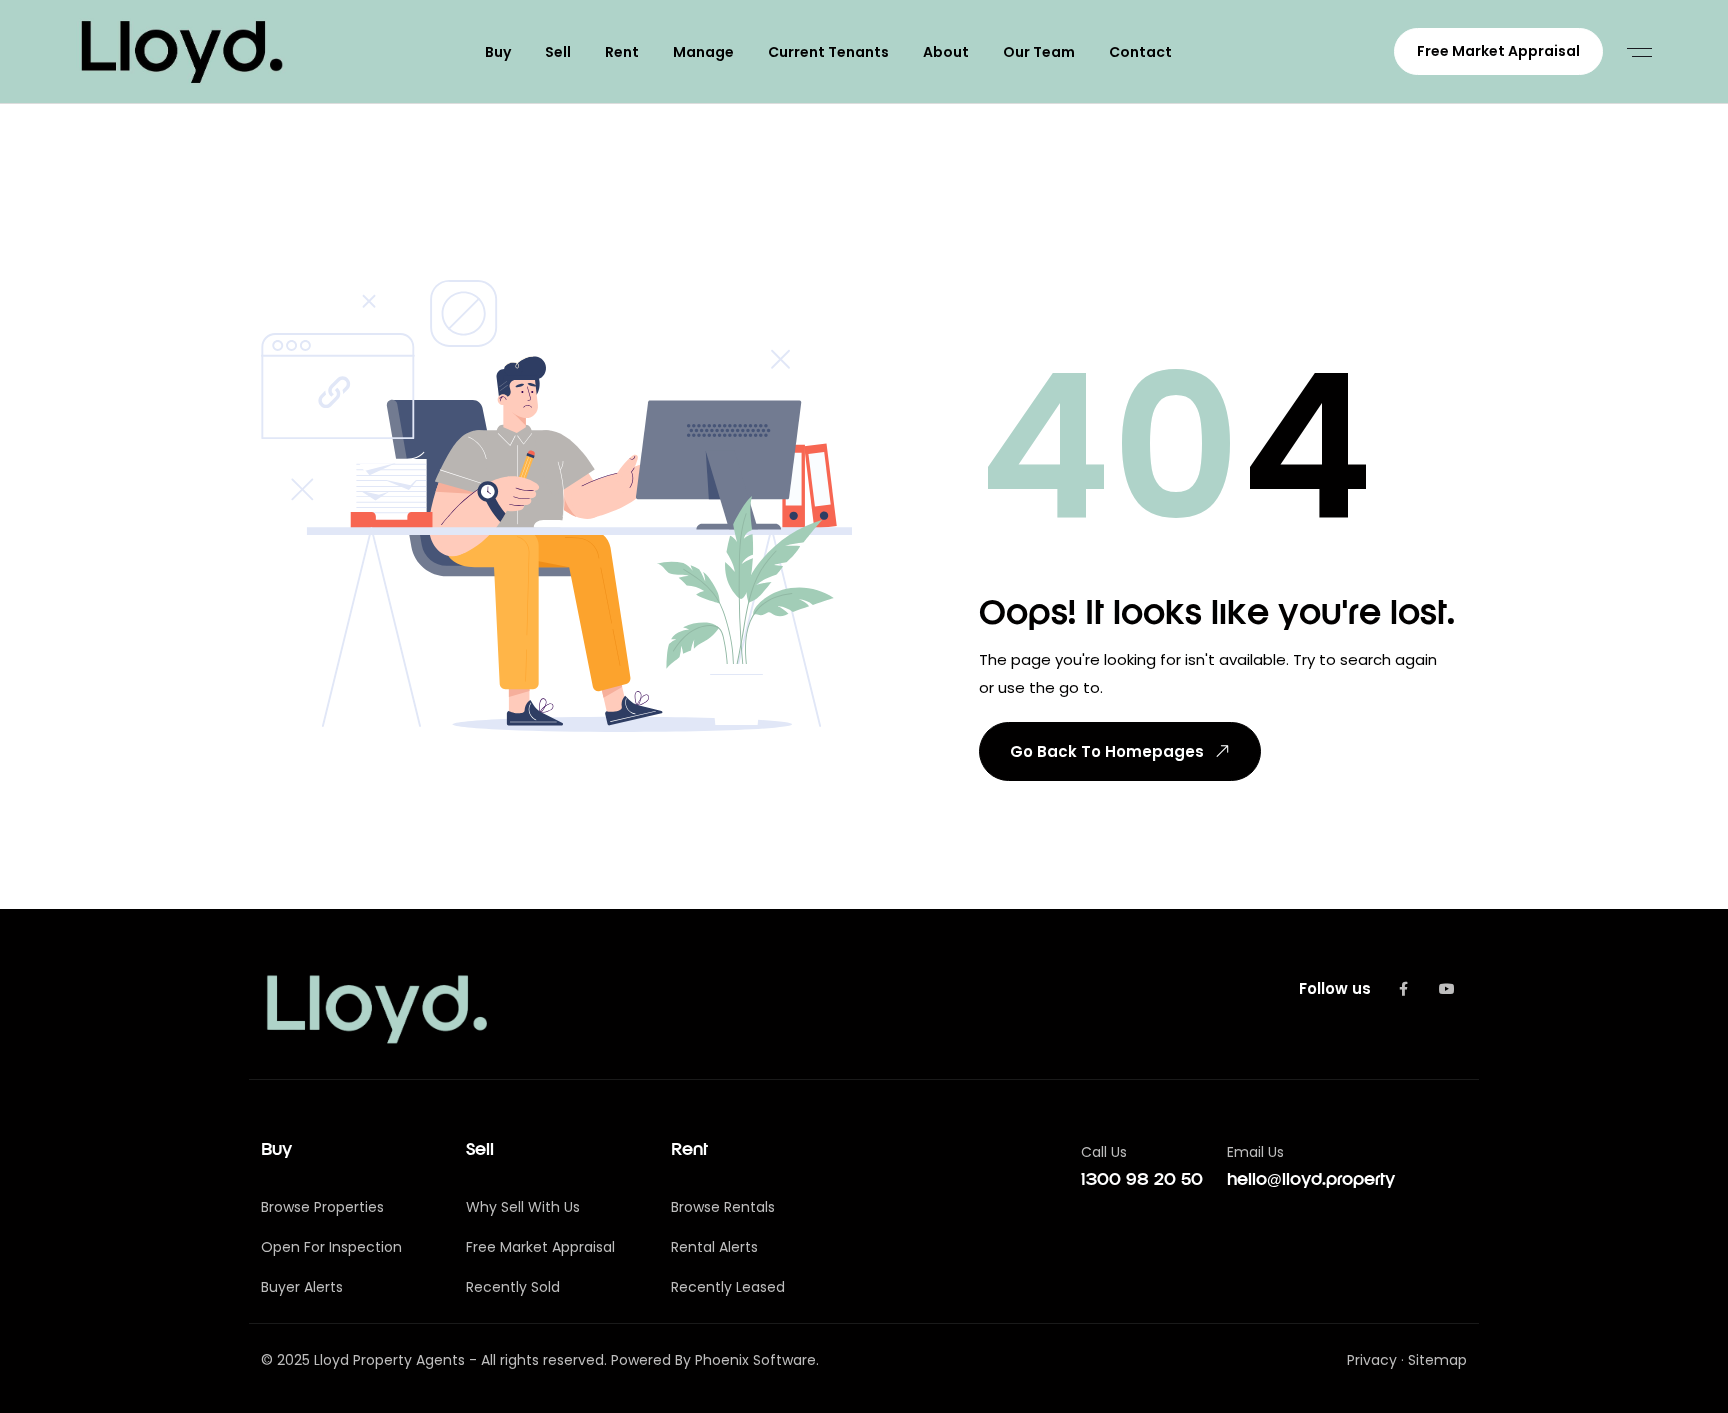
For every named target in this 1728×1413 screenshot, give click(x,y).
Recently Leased (728, 1287)
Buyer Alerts (302, 1287)
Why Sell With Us (523, 1207)
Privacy (1372, 1360)
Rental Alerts (714, 1247)
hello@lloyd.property (1311, 1180)
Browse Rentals (723, 1207)
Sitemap (1437, 1360)
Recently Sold (513, 1287)
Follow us (1335, 988)
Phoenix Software (755, 1360)
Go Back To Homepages (1107, 751)
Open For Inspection (331, 1247)
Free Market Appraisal (1498, 51)
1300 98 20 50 (1142, 1180)
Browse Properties (322, 1207)
